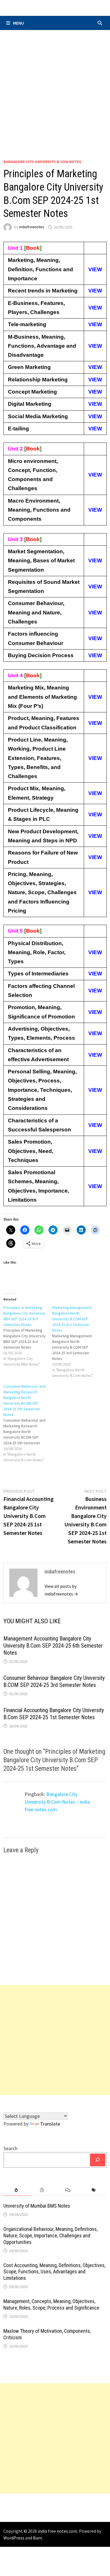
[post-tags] (94, 2190)
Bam (38, 2538)
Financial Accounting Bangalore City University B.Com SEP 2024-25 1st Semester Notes (54, 1714)
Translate (50, 2124)
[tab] (16, 2190)
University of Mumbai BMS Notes (37, 2206)
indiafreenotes (32, 227)
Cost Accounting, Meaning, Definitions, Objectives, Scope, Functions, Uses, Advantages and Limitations (54, 2272)
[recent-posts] (42, 2190)
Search (10, 2148)
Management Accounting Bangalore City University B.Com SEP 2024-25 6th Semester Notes (53, 1646)
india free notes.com (58, 2531)
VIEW (95, 269)
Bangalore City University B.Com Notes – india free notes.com (57, 1802)
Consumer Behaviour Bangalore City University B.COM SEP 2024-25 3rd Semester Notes (54, 1681)
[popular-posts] (16, 2190)
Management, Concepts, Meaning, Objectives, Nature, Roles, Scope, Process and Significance (51, 2304)
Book (33, 248)
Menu (18, 23)
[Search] (98, 2160)
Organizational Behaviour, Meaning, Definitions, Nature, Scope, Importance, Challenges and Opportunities (50, 2236)
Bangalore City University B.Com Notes (42, 162)
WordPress (14, 2538)
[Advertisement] (55, 88)
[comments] (68, 2190)
